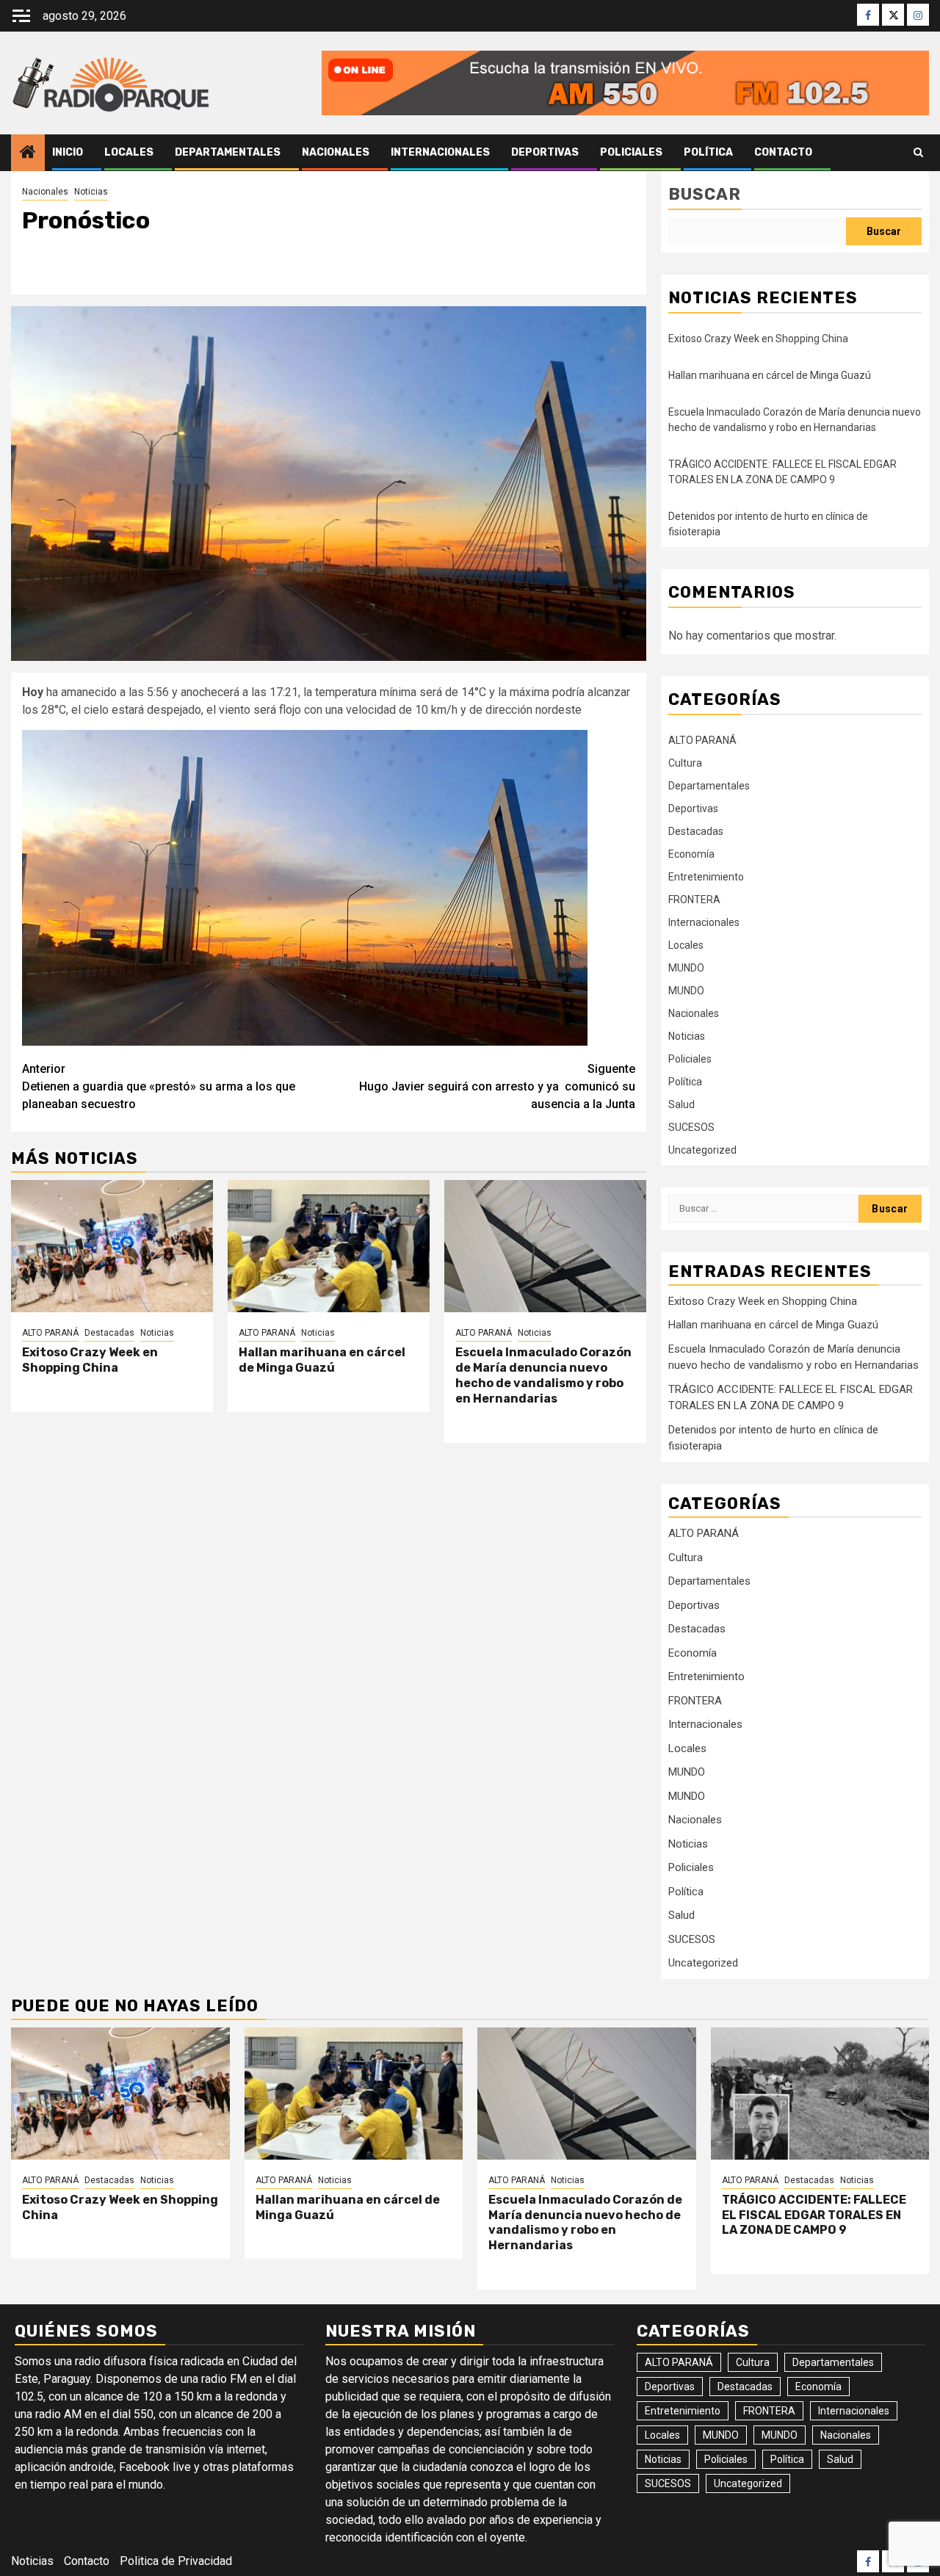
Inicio (68, 152)
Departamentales (228, 152)
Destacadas (109, 1333)
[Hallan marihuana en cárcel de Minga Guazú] (329, 1246)
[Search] (918, 153)
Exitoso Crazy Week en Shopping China (90, 1360)
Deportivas (545, 152)
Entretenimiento (706, 877)
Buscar (705, 194)
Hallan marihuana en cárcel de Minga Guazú (322, 1360)
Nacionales (336, 152)
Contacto (783, 152)
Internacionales (440, 152)
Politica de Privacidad (176, 2561)
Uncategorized (702, 1150)
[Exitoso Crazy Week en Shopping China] (112, 1246)
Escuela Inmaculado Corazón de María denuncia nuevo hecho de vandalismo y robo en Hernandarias (543, 1375)
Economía (691, 854)
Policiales (631, 152)
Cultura (685, 763)
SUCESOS (691, 1127)
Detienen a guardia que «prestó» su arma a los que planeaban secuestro (159, 1086)
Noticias (91, 192)
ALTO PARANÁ (50, 1333)
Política (708, 152)
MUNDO (686, 968)
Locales (129, 152)
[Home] (28, 153)
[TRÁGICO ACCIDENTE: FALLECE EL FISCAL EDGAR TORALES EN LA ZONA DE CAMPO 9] (820, 2094)
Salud (681, 1104)
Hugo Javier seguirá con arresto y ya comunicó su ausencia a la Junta (497, 1086)
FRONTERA (694, 900)
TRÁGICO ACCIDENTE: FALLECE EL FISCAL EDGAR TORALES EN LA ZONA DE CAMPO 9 (814, 2215)
